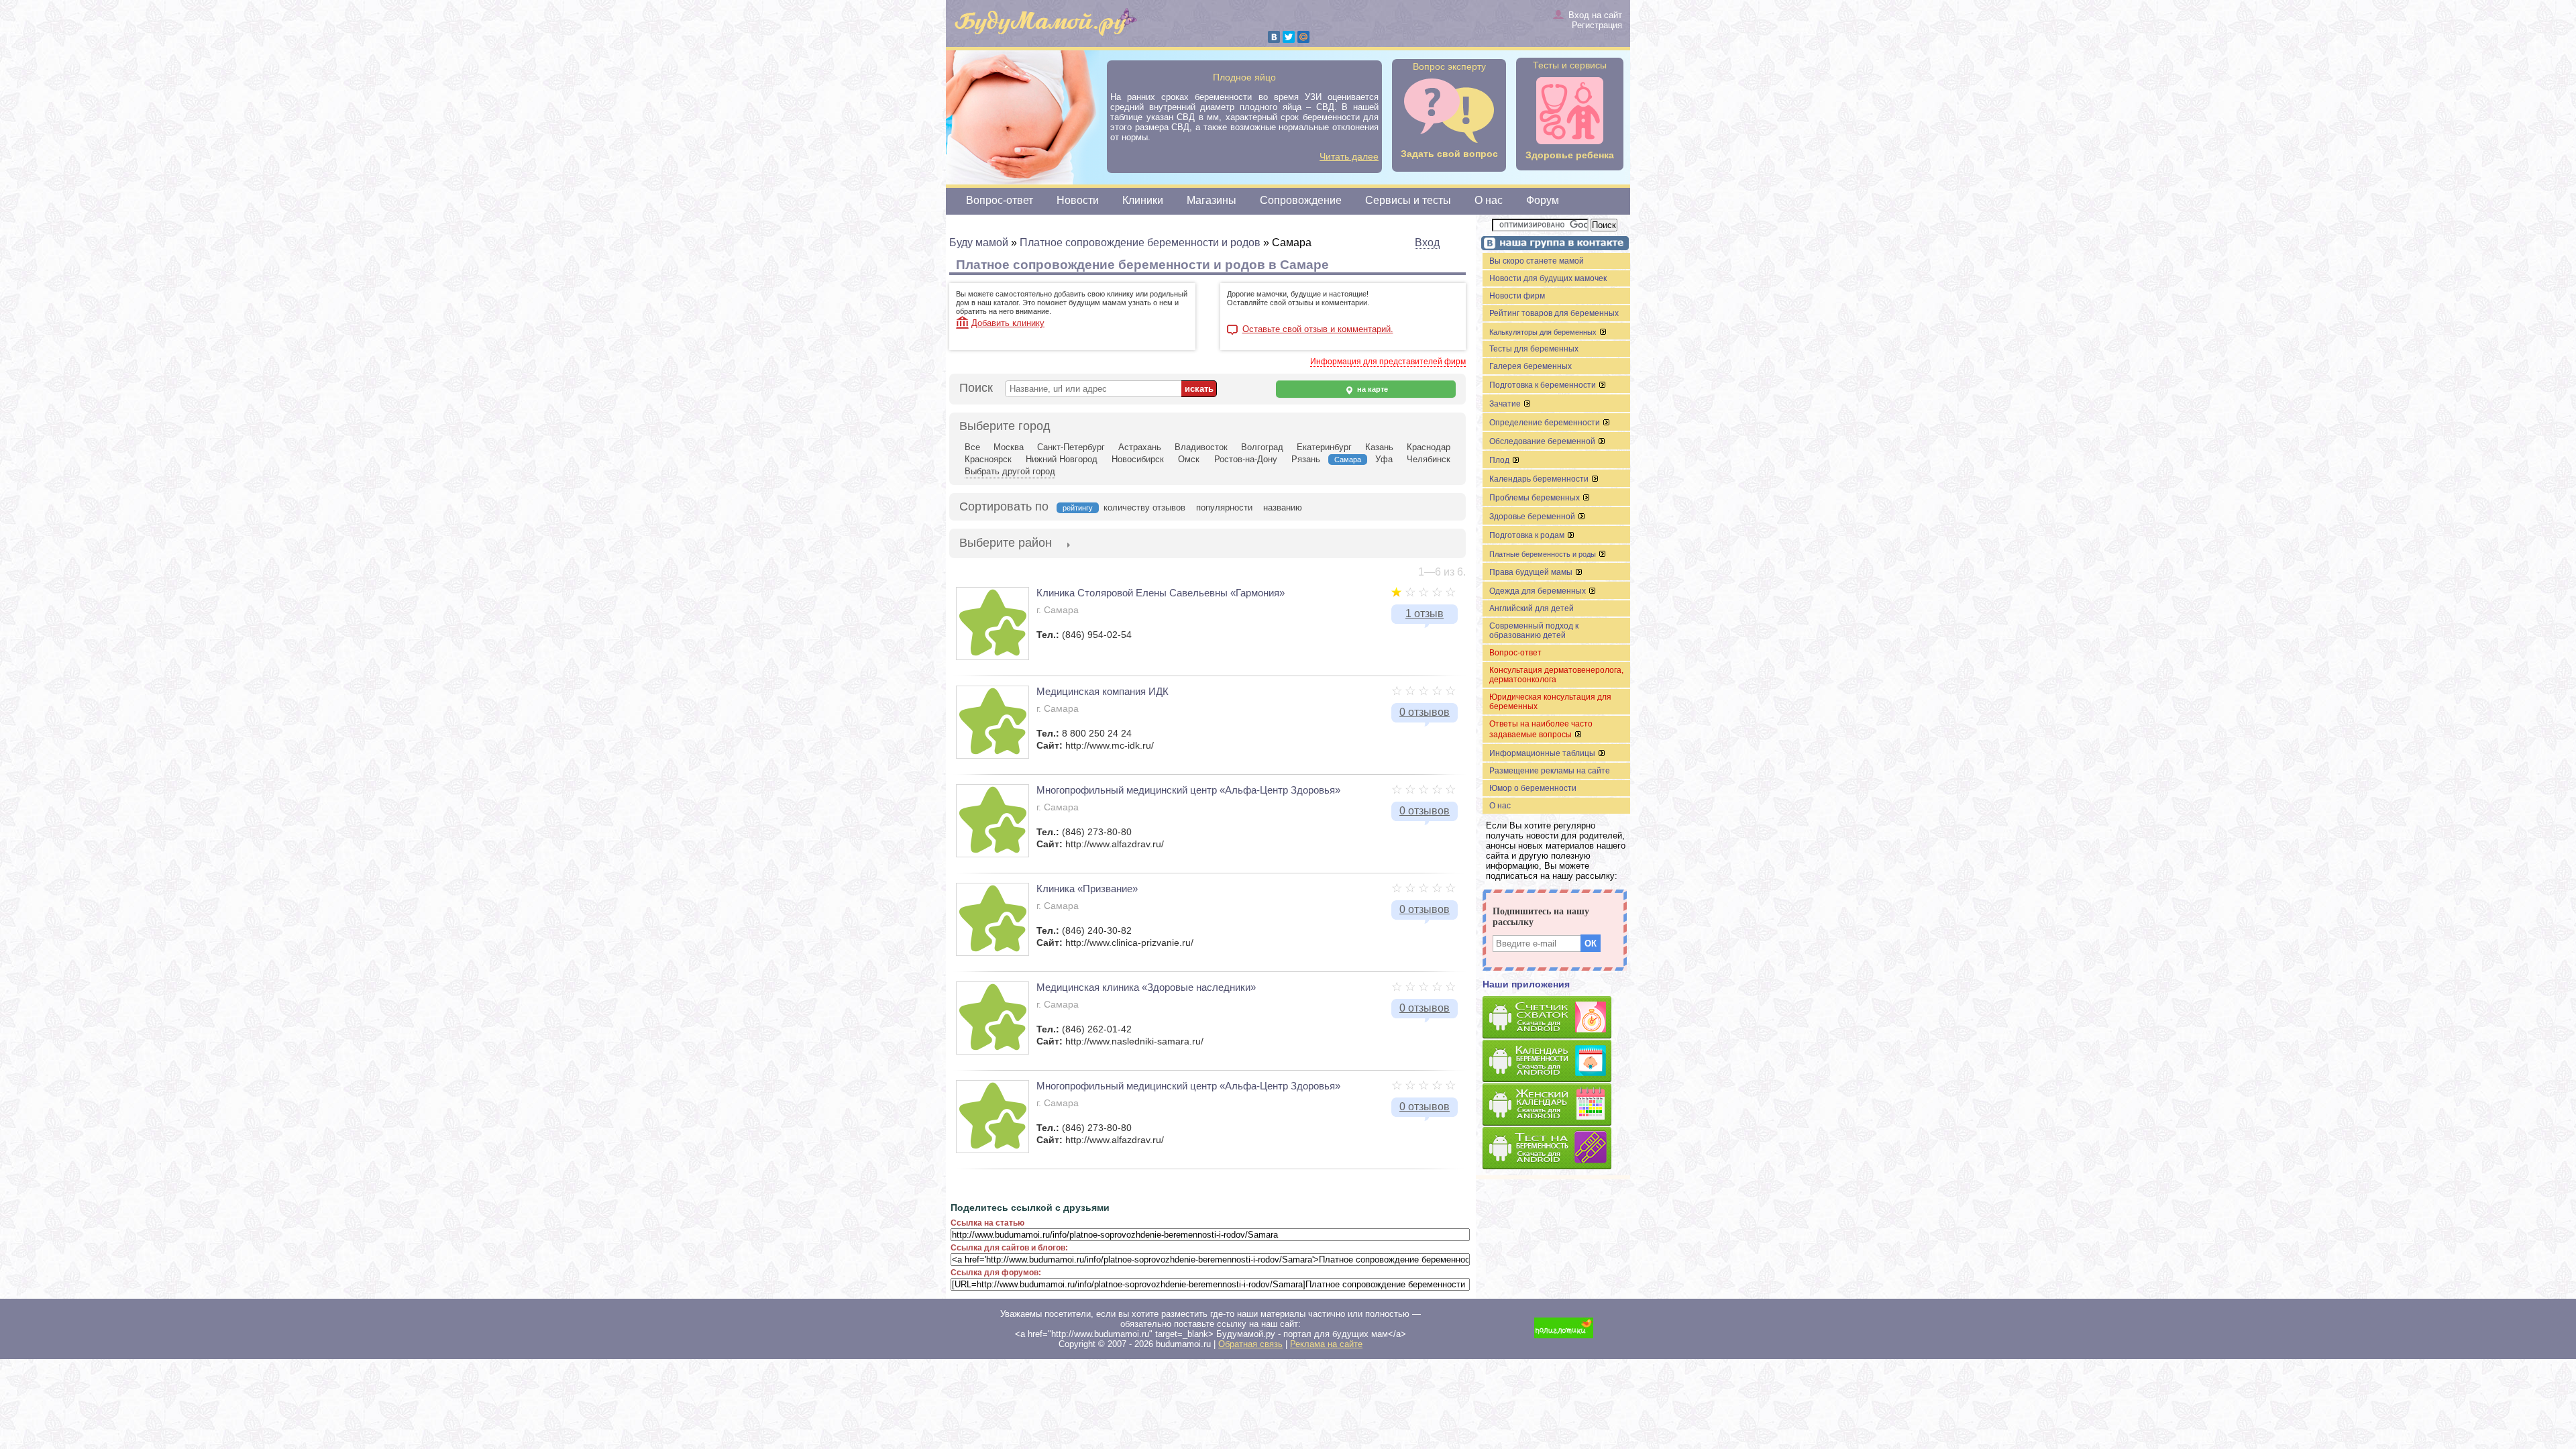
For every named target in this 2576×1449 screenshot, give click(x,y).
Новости (1078, 200)
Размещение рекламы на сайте (1550, 771)
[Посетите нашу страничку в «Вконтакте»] (1553, 245)
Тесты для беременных (1534, 349)
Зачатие (1506, 404)
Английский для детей (1532, 608)
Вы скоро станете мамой (1537, 261)
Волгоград (1262, 447)
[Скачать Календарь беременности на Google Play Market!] (1556, 1062)
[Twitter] (1289, 37)
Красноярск (988, 459)
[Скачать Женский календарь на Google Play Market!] (1556, 1105)
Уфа (1384, 459)
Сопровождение (1301, 200)
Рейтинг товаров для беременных (1554, 313)
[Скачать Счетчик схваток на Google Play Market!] (1556, 1018)
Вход (1427, 243)
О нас (1489, 200)
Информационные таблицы (1543, 753)
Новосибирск (1138, 459)
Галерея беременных (1531, 366)
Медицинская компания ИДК (1103, 691)
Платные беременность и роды (1544, 554)
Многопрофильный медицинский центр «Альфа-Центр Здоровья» (1188, 790)
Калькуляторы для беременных (1544, 332)
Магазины (1212, 200)
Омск (1189, 459)
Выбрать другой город (1010, 471)
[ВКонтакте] (1274, 37)
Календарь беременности (1540, 479)
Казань (1379, 447)
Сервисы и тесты (1408, 200)
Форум (1543, 200)
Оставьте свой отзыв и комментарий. (1318, 329)
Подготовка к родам (1528, 535)
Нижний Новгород (1062, 459)
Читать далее (1349, 156)
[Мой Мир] (1303, 37)
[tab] (1006, 544)
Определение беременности (1546, 423)
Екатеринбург (1324, 447)
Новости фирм (1517, 296)
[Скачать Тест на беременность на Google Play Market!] (1556, 1149)
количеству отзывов (1144, 507)
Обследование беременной (1543, 441)
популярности (1224, 507)
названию (1283, 507)
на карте (1372, 389)
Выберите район (1006, 543)
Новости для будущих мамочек (1548, 278)
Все (972, 447)
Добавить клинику (1008, 323)
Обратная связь (1250, 1344)
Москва (1009, 447)
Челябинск (1429, 459)
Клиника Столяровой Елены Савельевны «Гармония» (1161, 593)
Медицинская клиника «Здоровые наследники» (1146, 987)
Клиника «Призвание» (1087, 889)
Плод (1500, 460)
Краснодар (1429, 447)
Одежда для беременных (1539, 591)
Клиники (1143, 200)
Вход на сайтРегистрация (1595, 20)
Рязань (1306, 459)
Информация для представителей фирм (1388, 362)
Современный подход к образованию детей (1534, 631)
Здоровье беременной (1533, 517)
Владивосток (1201, 447)
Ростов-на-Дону (1246, 459)
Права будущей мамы (1532, 572)
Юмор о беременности (1533, 788)
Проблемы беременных (1536, 498)
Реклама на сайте (1326, 1344)
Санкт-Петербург (1071, 447)
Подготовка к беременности (1544, 385)
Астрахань (1140, 447)
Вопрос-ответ (1000, 200)
